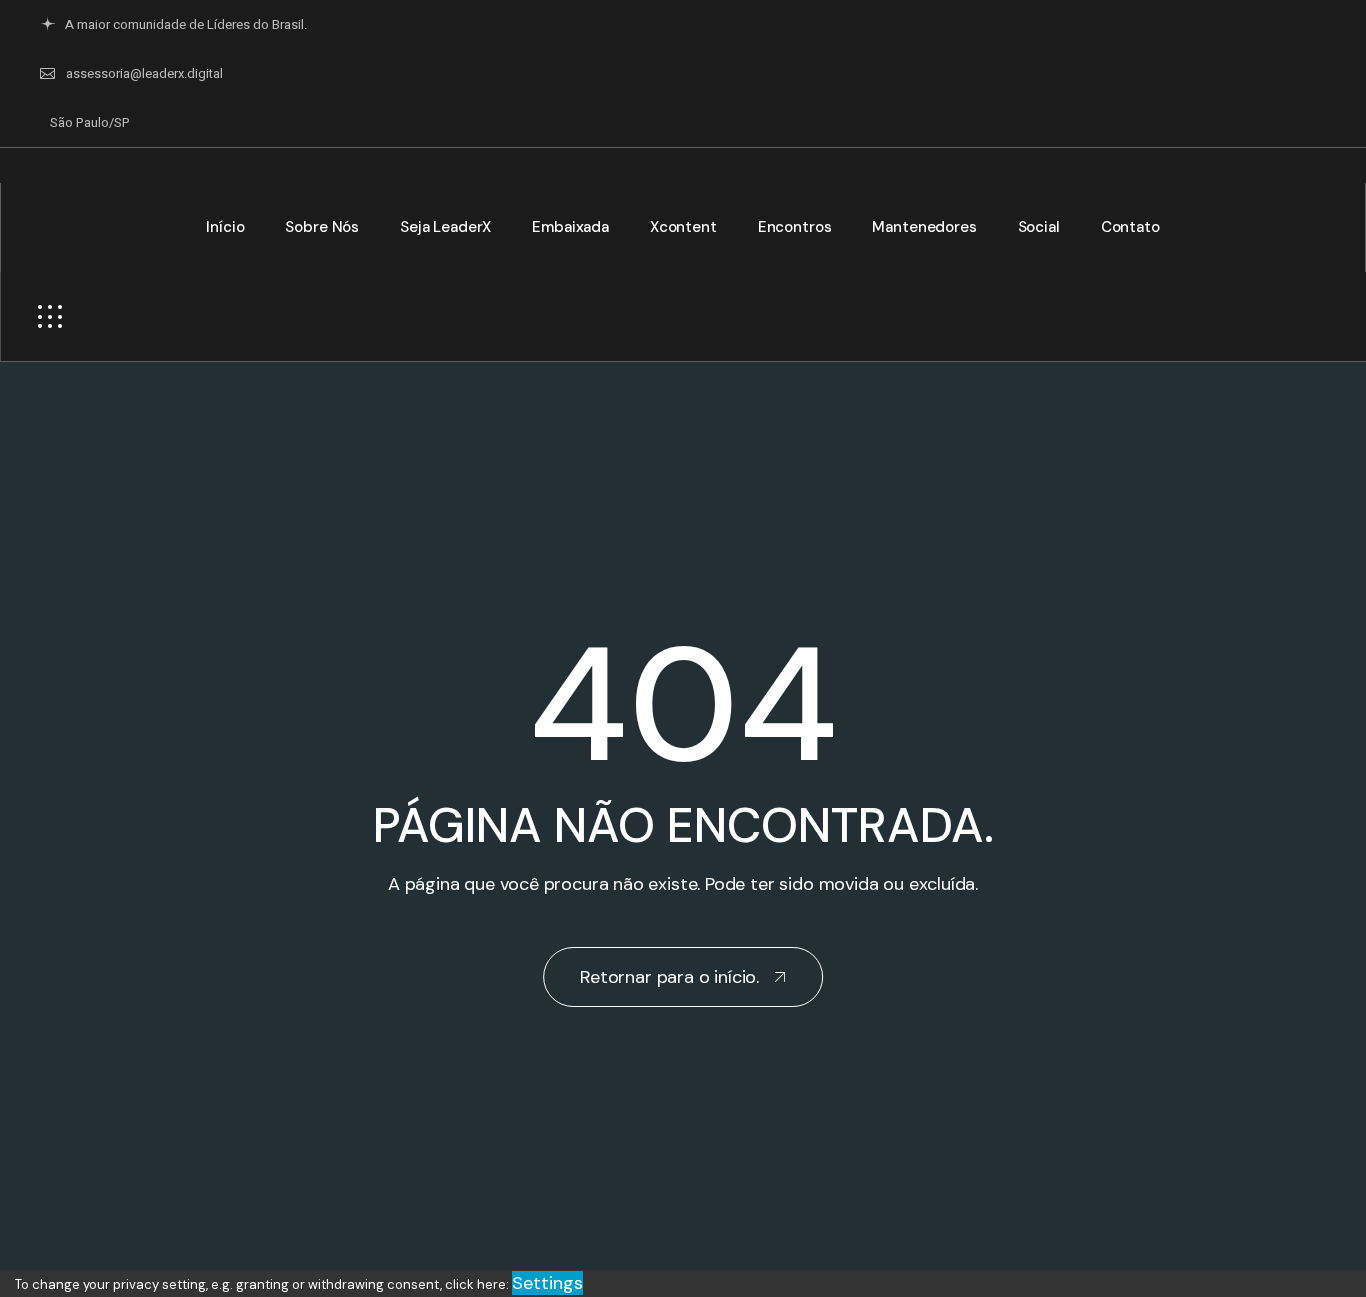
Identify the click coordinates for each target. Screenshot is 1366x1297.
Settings (547, 1283)
